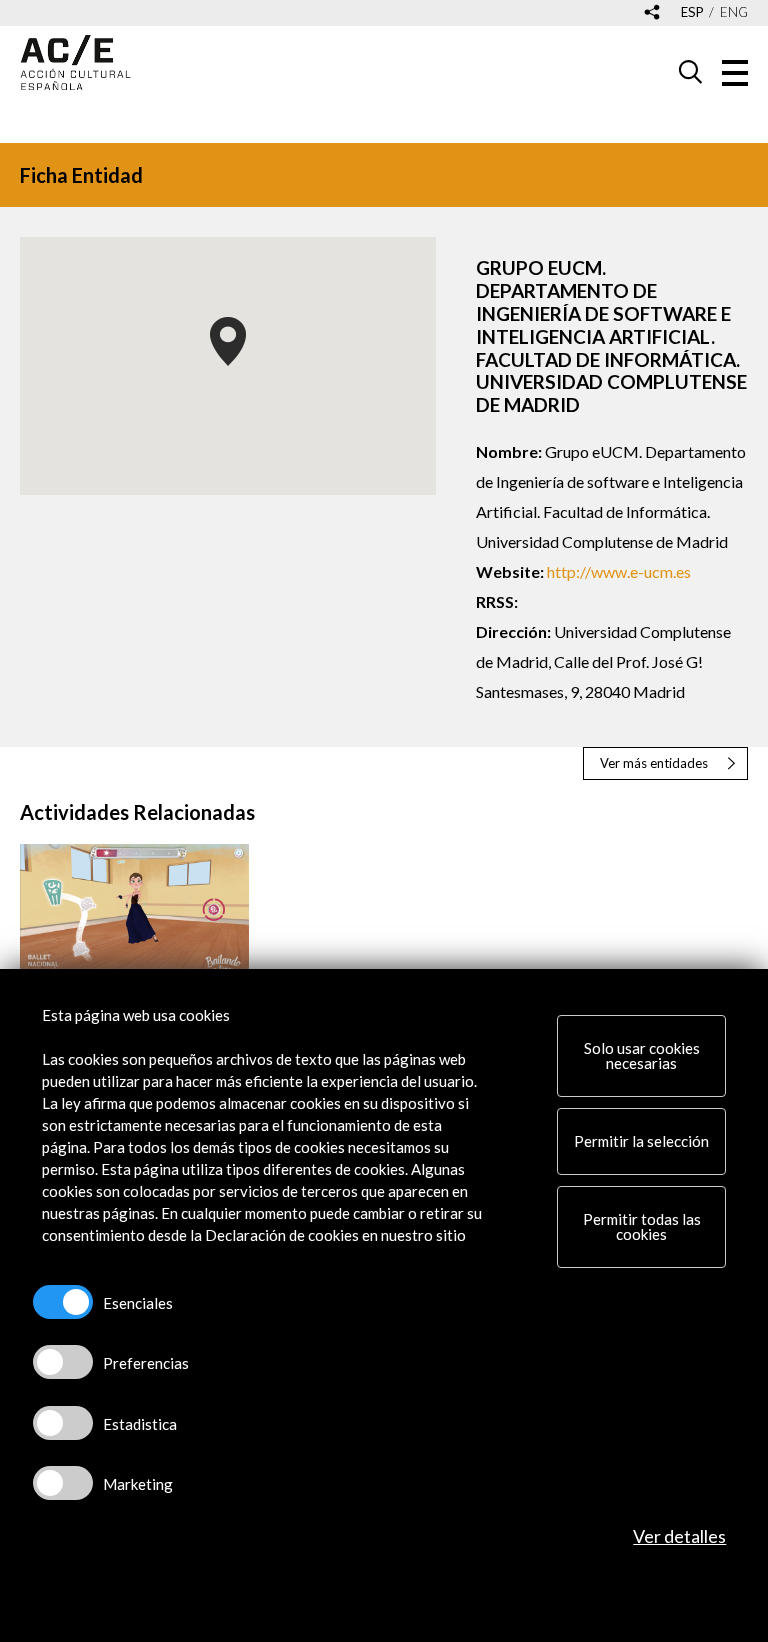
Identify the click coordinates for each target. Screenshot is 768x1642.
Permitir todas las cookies (642, 1226)
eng (734, 12)
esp (692, 12)
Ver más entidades (654, 763)
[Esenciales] (63, 1302)
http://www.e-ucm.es (619, 571)
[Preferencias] (63, 1362)
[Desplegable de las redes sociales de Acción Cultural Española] (652, 13)
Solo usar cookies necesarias (642, 1055)
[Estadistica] (63, 1423)
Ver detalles (679, 1536)
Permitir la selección (641, 1141)
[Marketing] (63, 1483)
